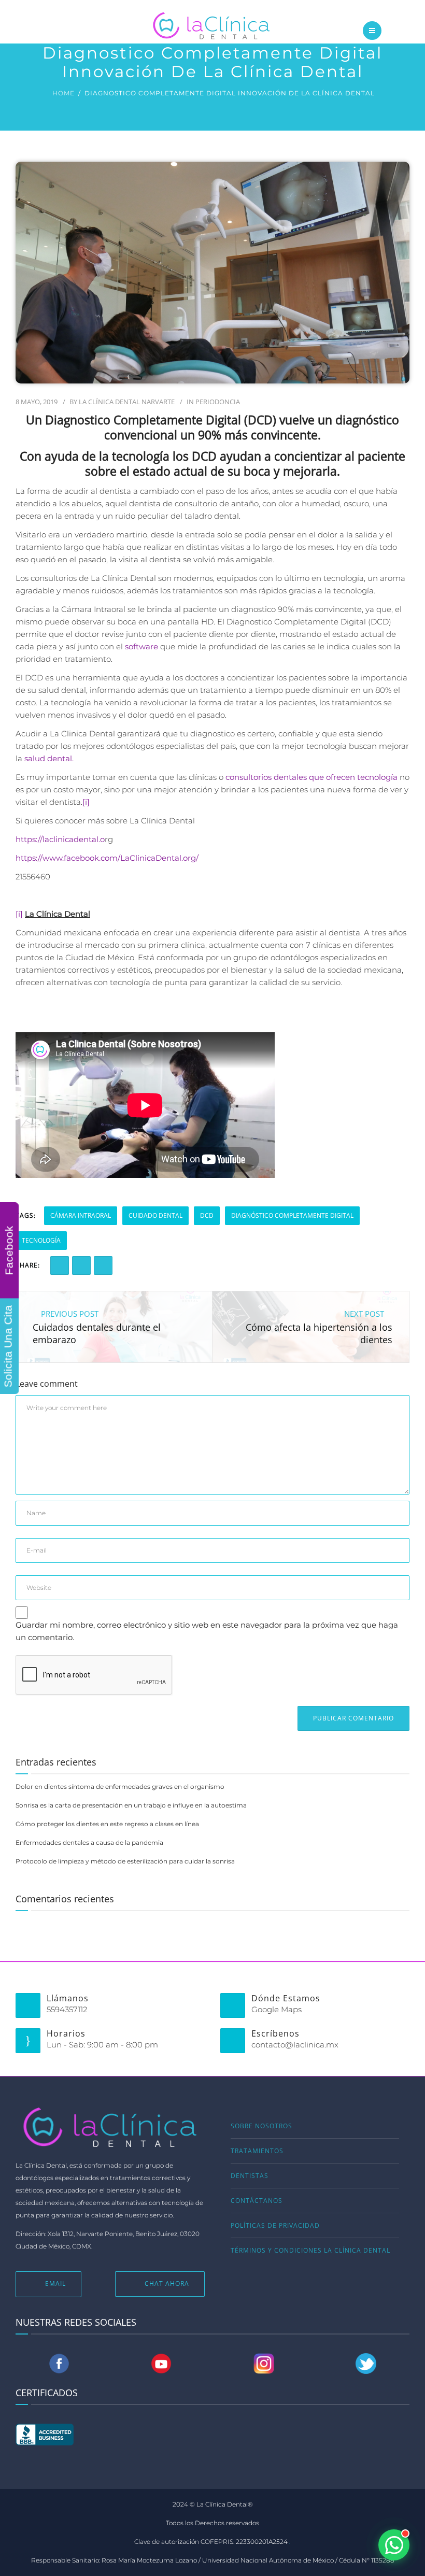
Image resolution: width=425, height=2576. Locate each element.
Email (55, 2283)
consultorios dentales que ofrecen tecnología (311, 777)
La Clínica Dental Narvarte (127, 402)
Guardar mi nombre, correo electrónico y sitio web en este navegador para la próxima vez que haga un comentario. (207, 1631)
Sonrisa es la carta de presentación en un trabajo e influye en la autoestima (131, 1805)
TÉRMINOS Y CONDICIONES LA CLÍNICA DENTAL (310, 2250)
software (140, 646)
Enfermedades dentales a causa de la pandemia (89, 1842)
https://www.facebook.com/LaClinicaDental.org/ (107, 858)
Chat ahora (167, 2283)
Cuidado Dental (155, 1215)
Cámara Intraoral (81, 1215)
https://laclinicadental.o (60, 839)
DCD (207, 1215)
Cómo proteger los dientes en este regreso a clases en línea (107, 1824)
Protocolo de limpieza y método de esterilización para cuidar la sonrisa (125, 1861)
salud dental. (49, 758)
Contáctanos (257, 2201)
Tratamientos (257, 2151)
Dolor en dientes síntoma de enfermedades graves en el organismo (120, 1787)
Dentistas (250, 2176)
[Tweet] (103, 1265)
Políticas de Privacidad (275, 2225)
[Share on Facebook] (60, 1265)
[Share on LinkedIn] (81, 1265)
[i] (86, 802)
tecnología (41, 1240)
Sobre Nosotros (261, 2126)
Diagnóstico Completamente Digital (292, 1215)
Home (63, 93)
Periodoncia (218, 402)
